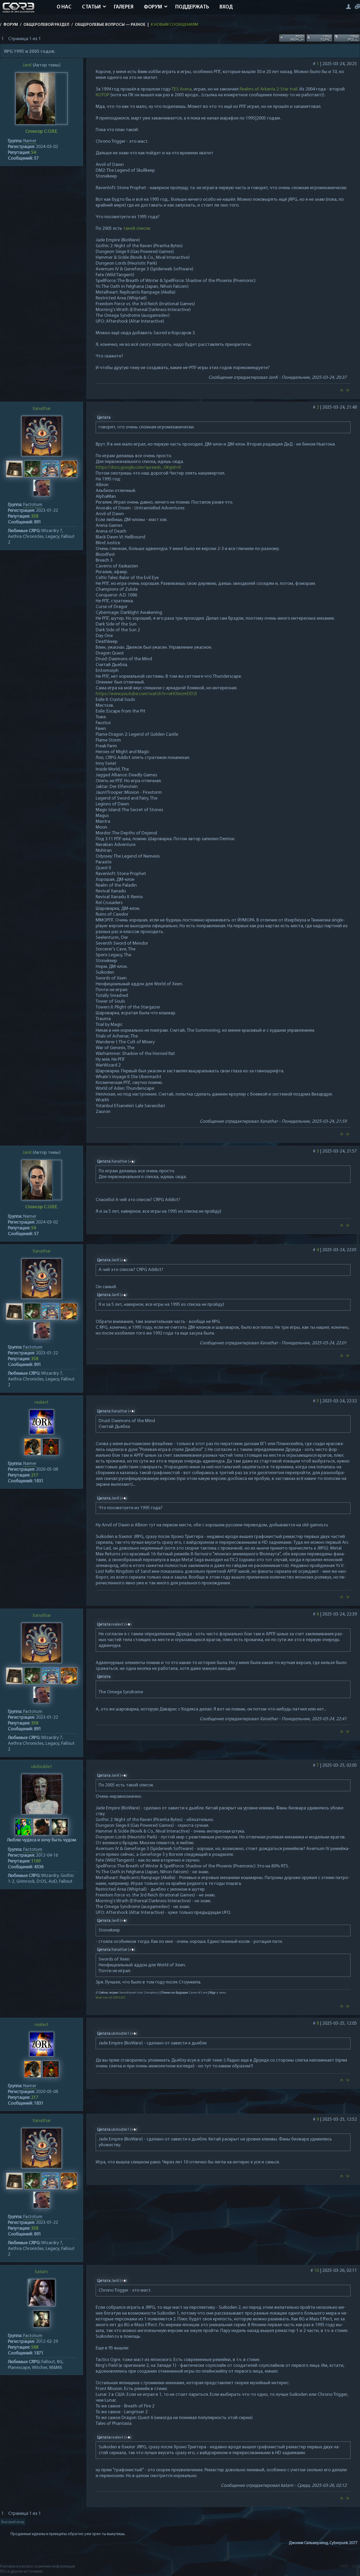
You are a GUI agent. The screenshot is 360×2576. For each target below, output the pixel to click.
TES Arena (182, 89)
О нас (64, 7)
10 (317, 2271)
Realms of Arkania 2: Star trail (269, 89)
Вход (226, 7)
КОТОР (103, 95)
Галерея (124, 7)
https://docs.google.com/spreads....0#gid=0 (138, 468)
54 (33, 153)
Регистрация (357, 6)
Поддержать (192, 7)
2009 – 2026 (350, 2567)
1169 (36, 1861)
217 (35, 1475)
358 (35, 517)
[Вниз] (348, 392)
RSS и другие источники (21, 2572)
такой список (137, 229)
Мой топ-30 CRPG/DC (111, 1998)
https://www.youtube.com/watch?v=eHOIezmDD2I (146, 694)
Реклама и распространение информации (38, 2567)
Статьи (91, 7)
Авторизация (348, 6)
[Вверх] (342, 392)
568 (35, 2348)
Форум (153, 7)
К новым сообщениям (174, 25)
